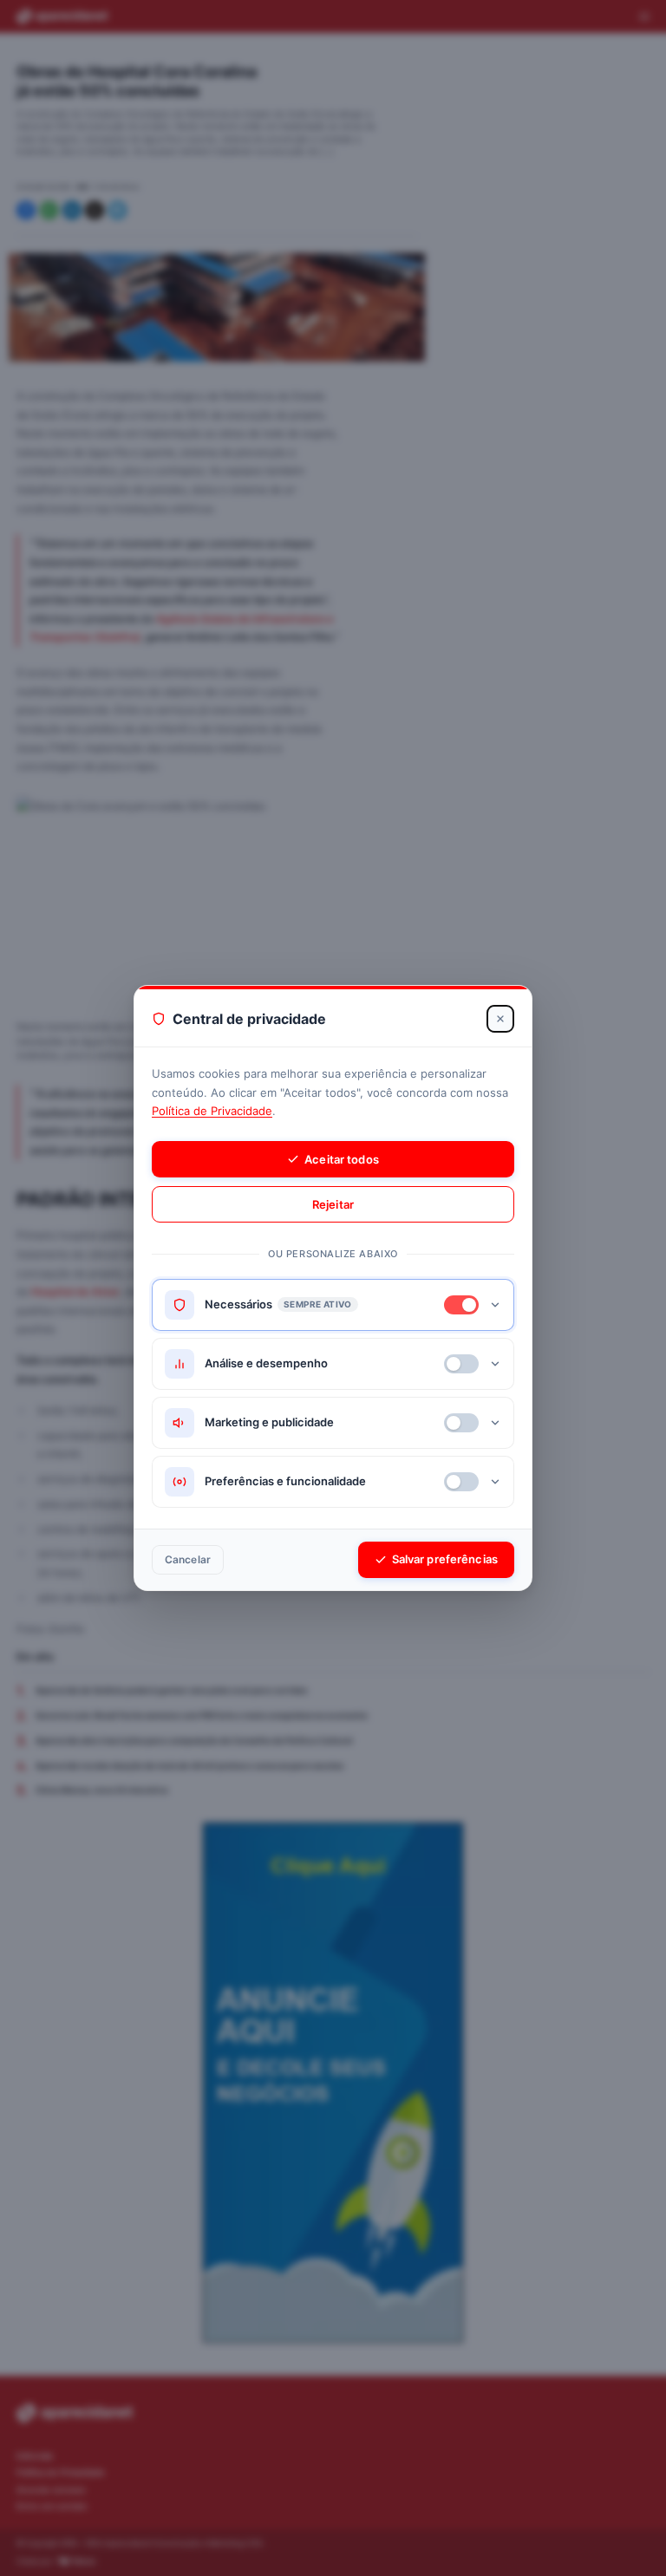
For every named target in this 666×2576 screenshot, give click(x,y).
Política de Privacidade (212, 1111)
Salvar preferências (445, 1559)
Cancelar (188, 1559)
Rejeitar (333, 1204)
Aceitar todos (342, 1159)
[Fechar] (500, 1019)
